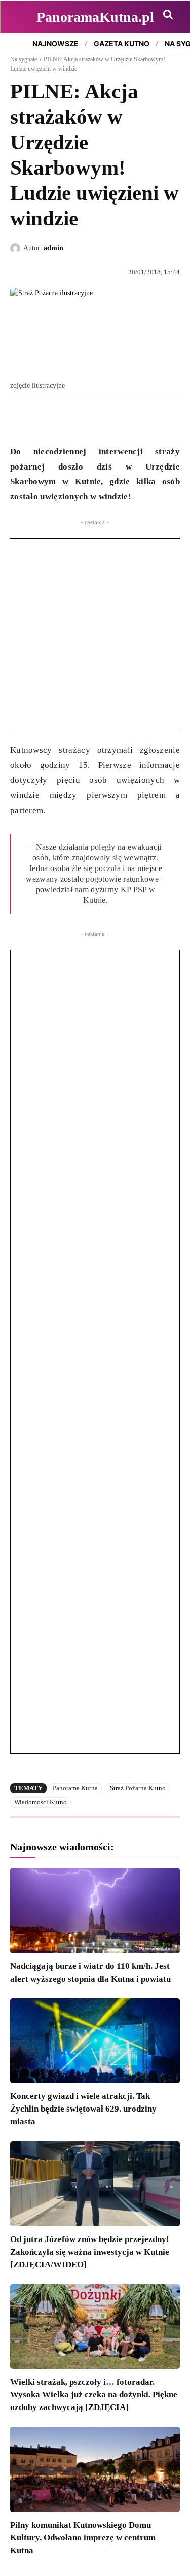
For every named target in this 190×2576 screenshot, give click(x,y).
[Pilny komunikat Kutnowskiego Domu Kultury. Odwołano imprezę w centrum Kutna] (95, 2469)
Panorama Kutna (75, 1788)
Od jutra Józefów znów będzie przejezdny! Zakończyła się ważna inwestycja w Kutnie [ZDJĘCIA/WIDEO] (90, 2252)
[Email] (90, 419)
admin (53, 248)
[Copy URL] (113, 419)
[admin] (17, 248)
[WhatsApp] (67, 419)
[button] (168, 14)
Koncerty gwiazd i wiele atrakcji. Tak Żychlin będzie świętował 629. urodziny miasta (83, 2109)
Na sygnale (24, 59)
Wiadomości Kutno (41, 1802)
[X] (44, 419)
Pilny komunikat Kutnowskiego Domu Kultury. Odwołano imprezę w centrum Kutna (83, 2538)
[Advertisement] (95, 634)
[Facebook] (20, 419)
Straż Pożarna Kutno (138, 1788)
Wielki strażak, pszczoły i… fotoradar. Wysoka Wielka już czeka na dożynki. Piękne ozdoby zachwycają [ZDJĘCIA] (94, 2395)
